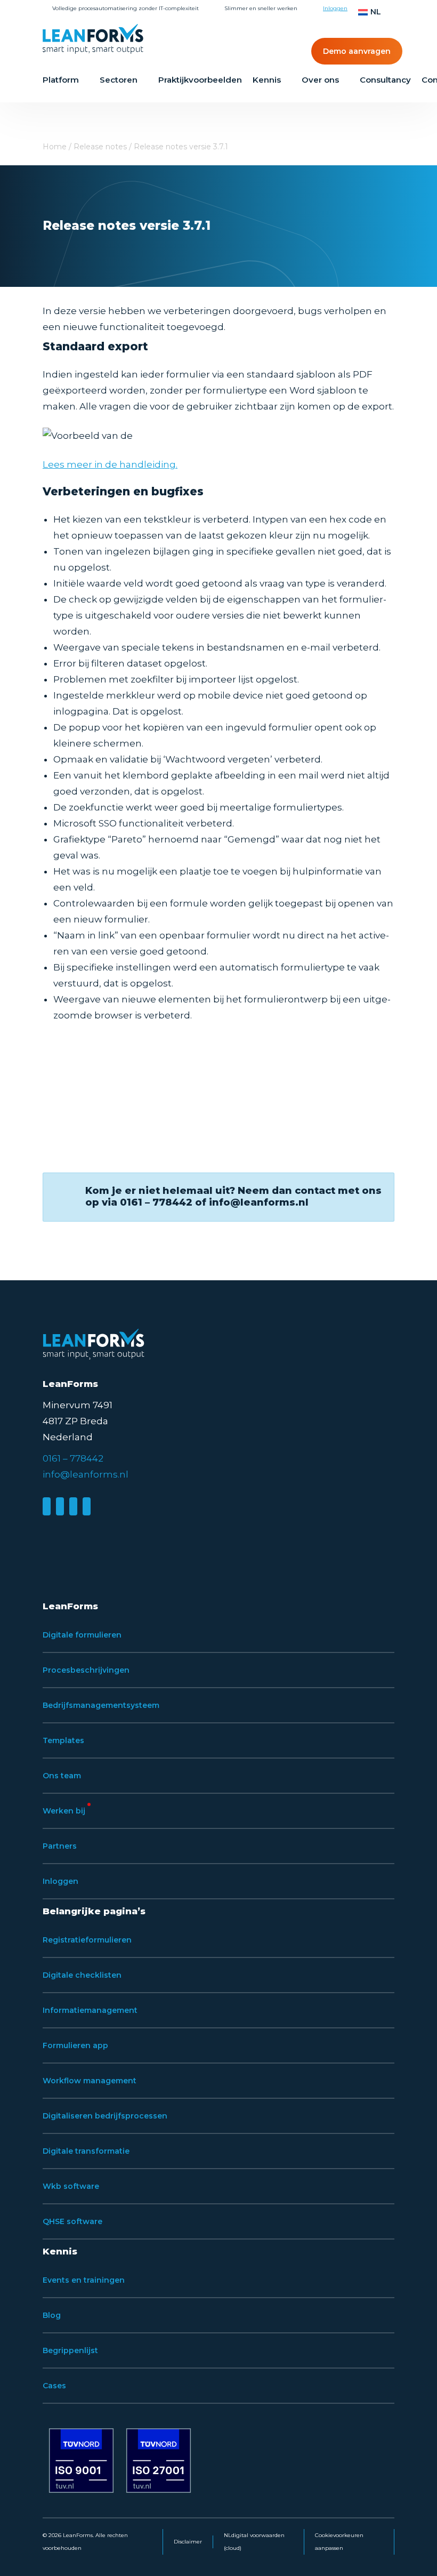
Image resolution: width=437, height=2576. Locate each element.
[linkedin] (47, 1506)
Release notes (100, 147)
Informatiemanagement (90, 2010)
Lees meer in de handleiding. (110, 464)
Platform (61, 80)
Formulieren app (75, 2045)
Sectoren (119, 80)
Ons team (62, 1776)
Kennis (267, 80)
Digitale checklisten (82, 1975)
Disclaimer (188, 2542)
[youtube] (87, 1506)
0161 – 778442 (73, 1458)
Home (55, 147)
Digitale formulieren (82, 1635)
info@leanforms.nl (86, 1474)
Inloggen (335, 8)
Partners (60, 1846)
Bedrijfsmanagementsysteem (101, 1705)
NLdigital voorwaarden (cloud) (254, 2542)
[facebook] (60, 1506)
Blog (52, 2315)
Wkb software (71, 2186)
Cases (54, 2386)
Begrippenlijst (70, 2350)
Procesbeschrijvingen (86, 1670)
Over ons (320, 80)
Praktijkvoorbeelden (200, 80)
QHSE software (72, 2221)
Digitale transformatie (86, 2151)
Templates (63, 1740)
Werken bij (64, 1811)
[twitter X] (73, 1506)
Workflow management (90, 2081)
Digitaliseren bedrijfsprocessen (105, 2116)
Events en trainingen (84, 2280)
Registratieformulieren (87, 1940)
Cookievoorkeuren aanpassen (339, 2542)
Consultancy (385, 80)
